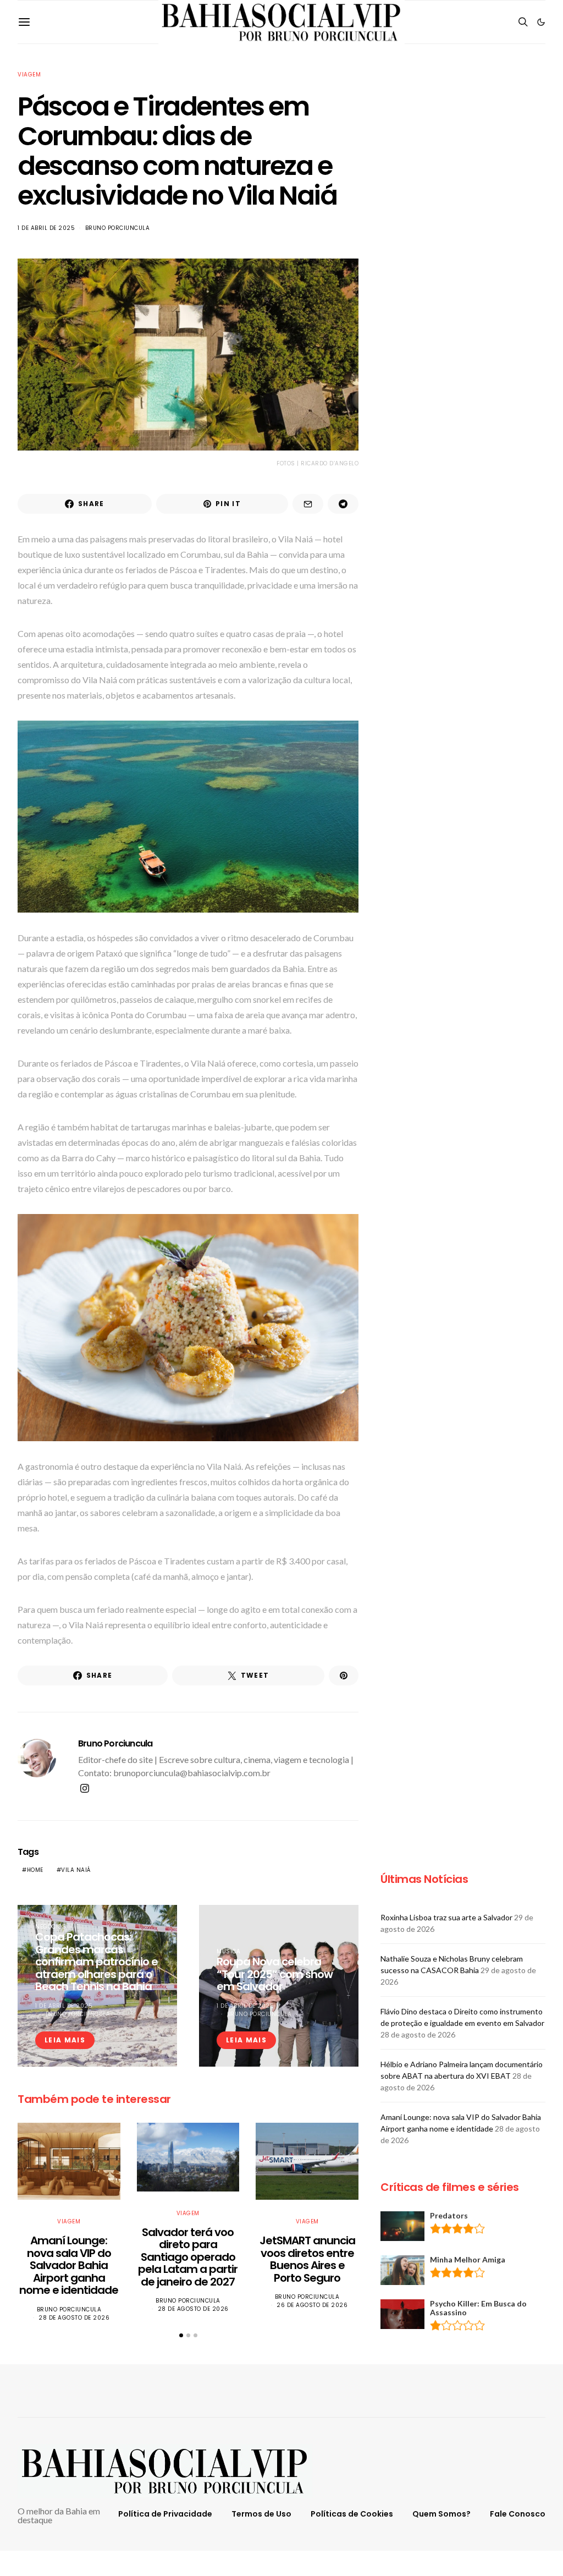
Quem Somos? (441, 2514)
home (35, 1870)
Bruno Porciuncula (118, 228)
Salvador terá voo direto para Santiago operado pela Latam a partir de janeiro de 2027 (188, 2257)
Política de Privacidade (165, 2514)
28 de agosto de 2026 (74, 2318)
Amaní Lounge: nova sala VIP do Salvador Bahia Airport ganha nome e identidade (69, 2265)
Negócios (51, 1927)
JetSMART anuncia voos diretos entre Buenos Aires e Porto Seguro (307, 2259)
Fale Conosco (518, 2514)
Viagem (29, 75)
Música (228, 1951)
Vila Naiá (76, 1870)
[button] (541, 22)
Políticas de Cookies (352, 2514)
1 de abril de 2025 (46, 228)
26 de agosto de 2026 (312, 2305)
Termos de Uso (261, 2514)
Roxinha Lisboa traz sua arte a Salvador (446, 1917)
